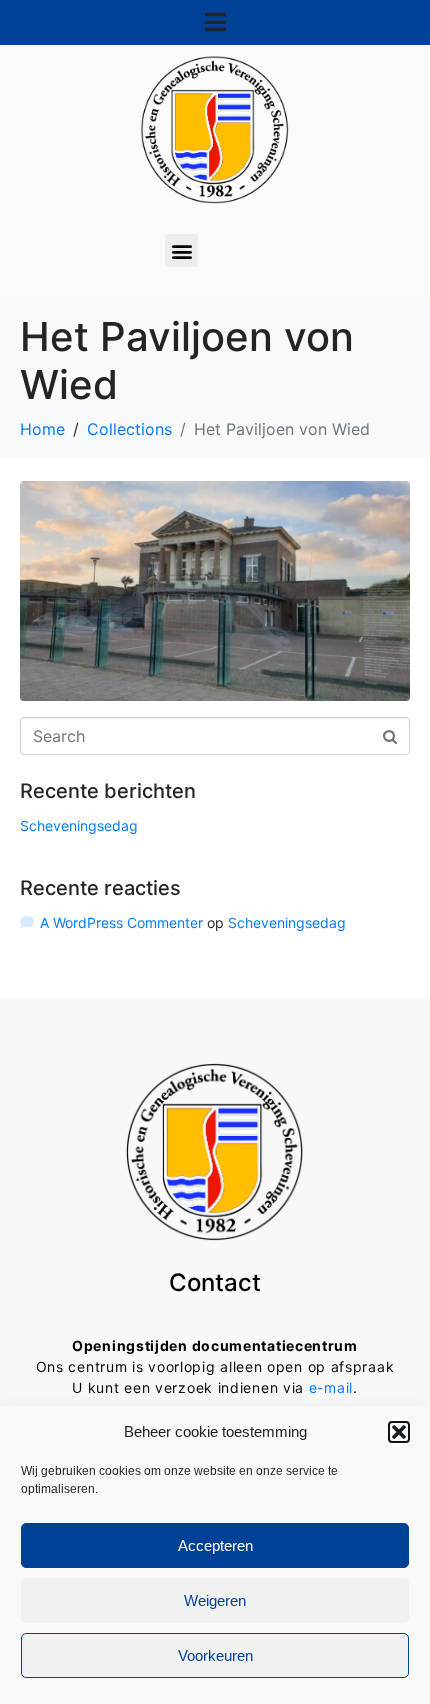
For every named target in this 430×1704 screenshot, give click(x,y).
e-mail (331, 1387)
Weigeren (215, 1600)
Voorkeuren (215, 1655)
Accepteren (215, 1545)
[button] (399, 1432)
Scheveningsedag (79, 825)
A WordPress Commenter (121, 922)
